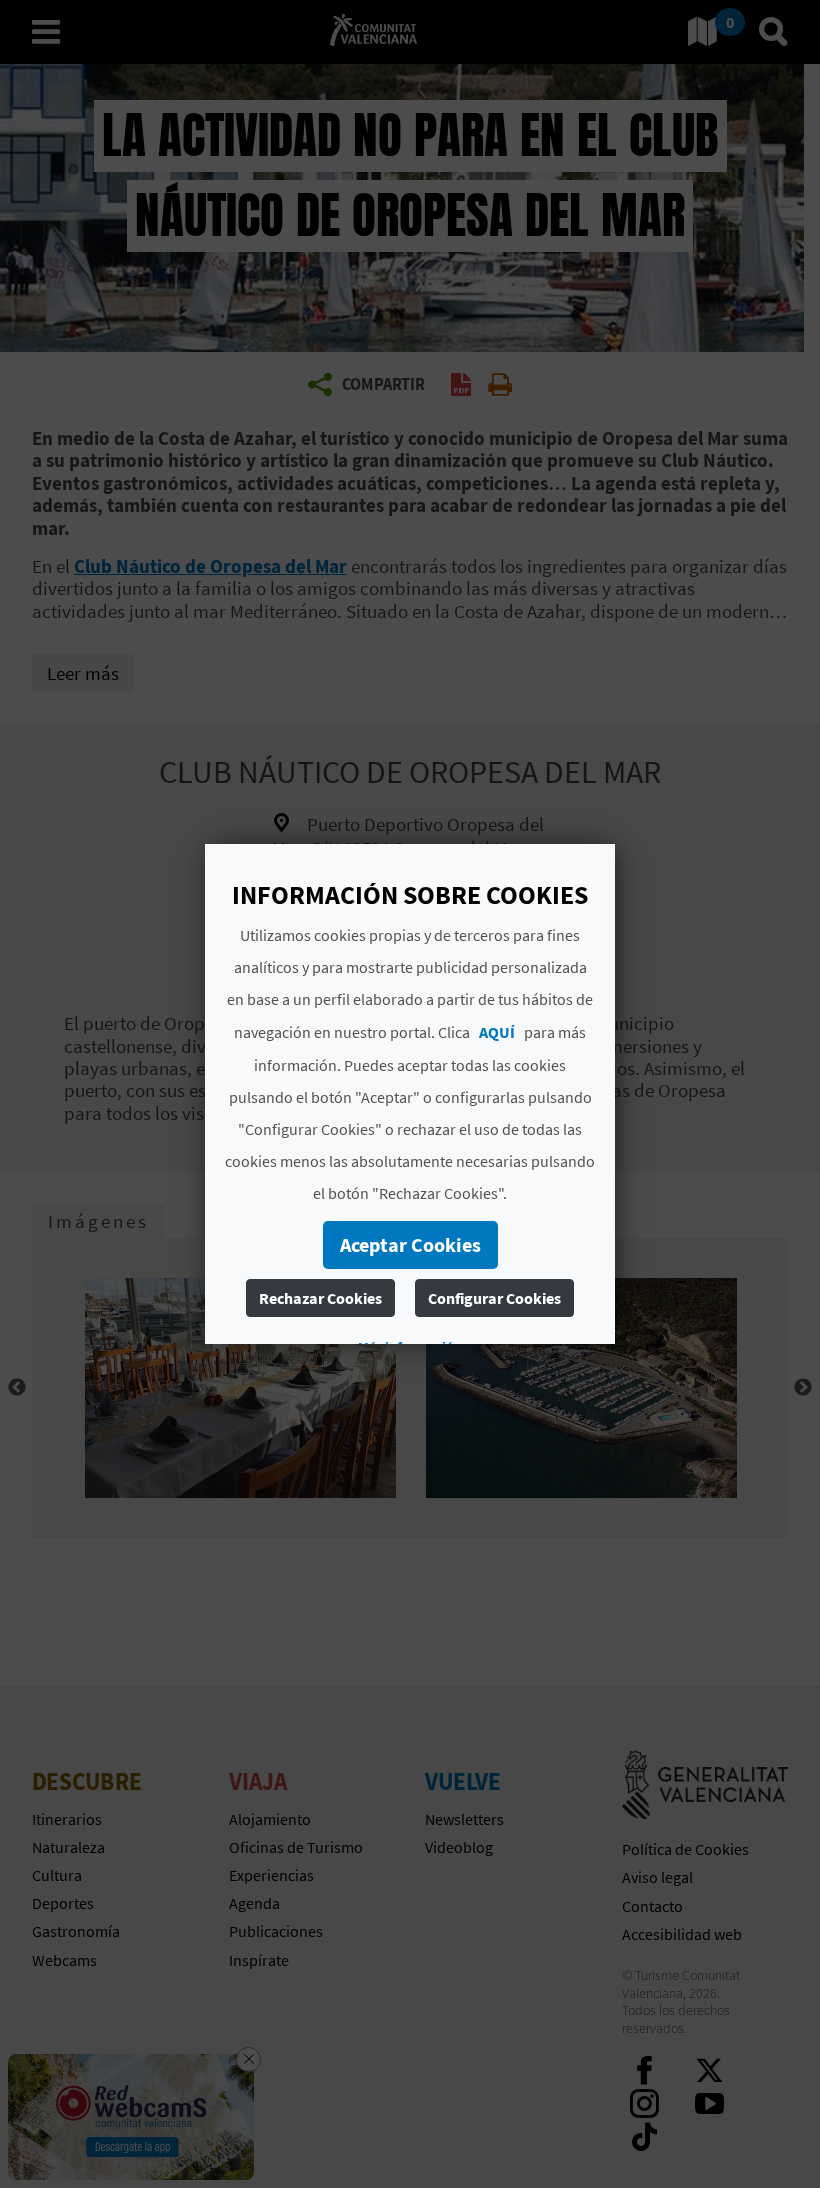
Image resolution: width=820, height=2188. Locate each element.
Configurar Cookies (494, 1298)
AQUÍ (497, 1032)
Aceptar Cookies (410, 1244)
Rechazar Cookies (320, 1298)
